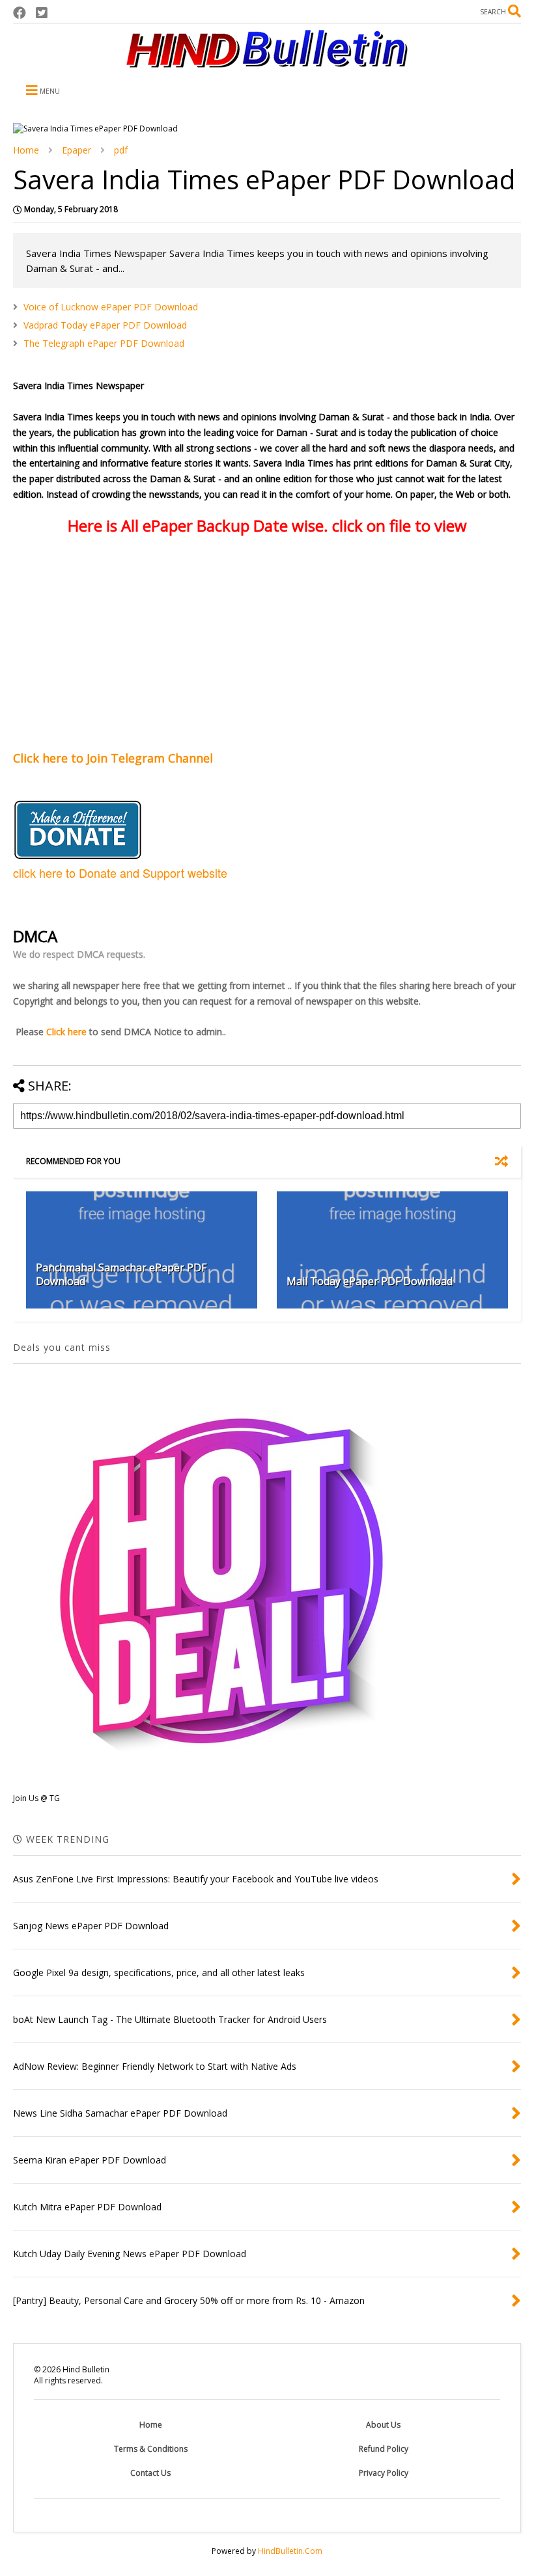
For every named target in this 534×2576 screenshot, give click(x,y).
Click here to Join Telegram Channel (115, 758)
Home (26, 150)
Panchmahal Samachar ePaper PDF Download (121, 1274)
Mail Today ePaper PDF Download (370, 1281)
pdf (121, 150)
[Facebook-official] (20, 13)
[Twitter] (42, 13)
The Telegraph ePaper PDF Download (104, 343)
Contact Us (150, 2473)
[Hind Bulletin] (267, 61)
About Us (383, 2425)
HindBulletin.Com (290, 2551)
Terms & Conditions (151, 2449)
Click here (66, 1032)
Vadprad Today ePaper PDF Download (105, 325)
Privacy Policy (384, 2473)
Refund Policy (384, 2449)
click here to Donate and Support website (120, 873)
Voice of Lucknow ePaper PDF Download (111, 307)
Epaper (77, 150)
